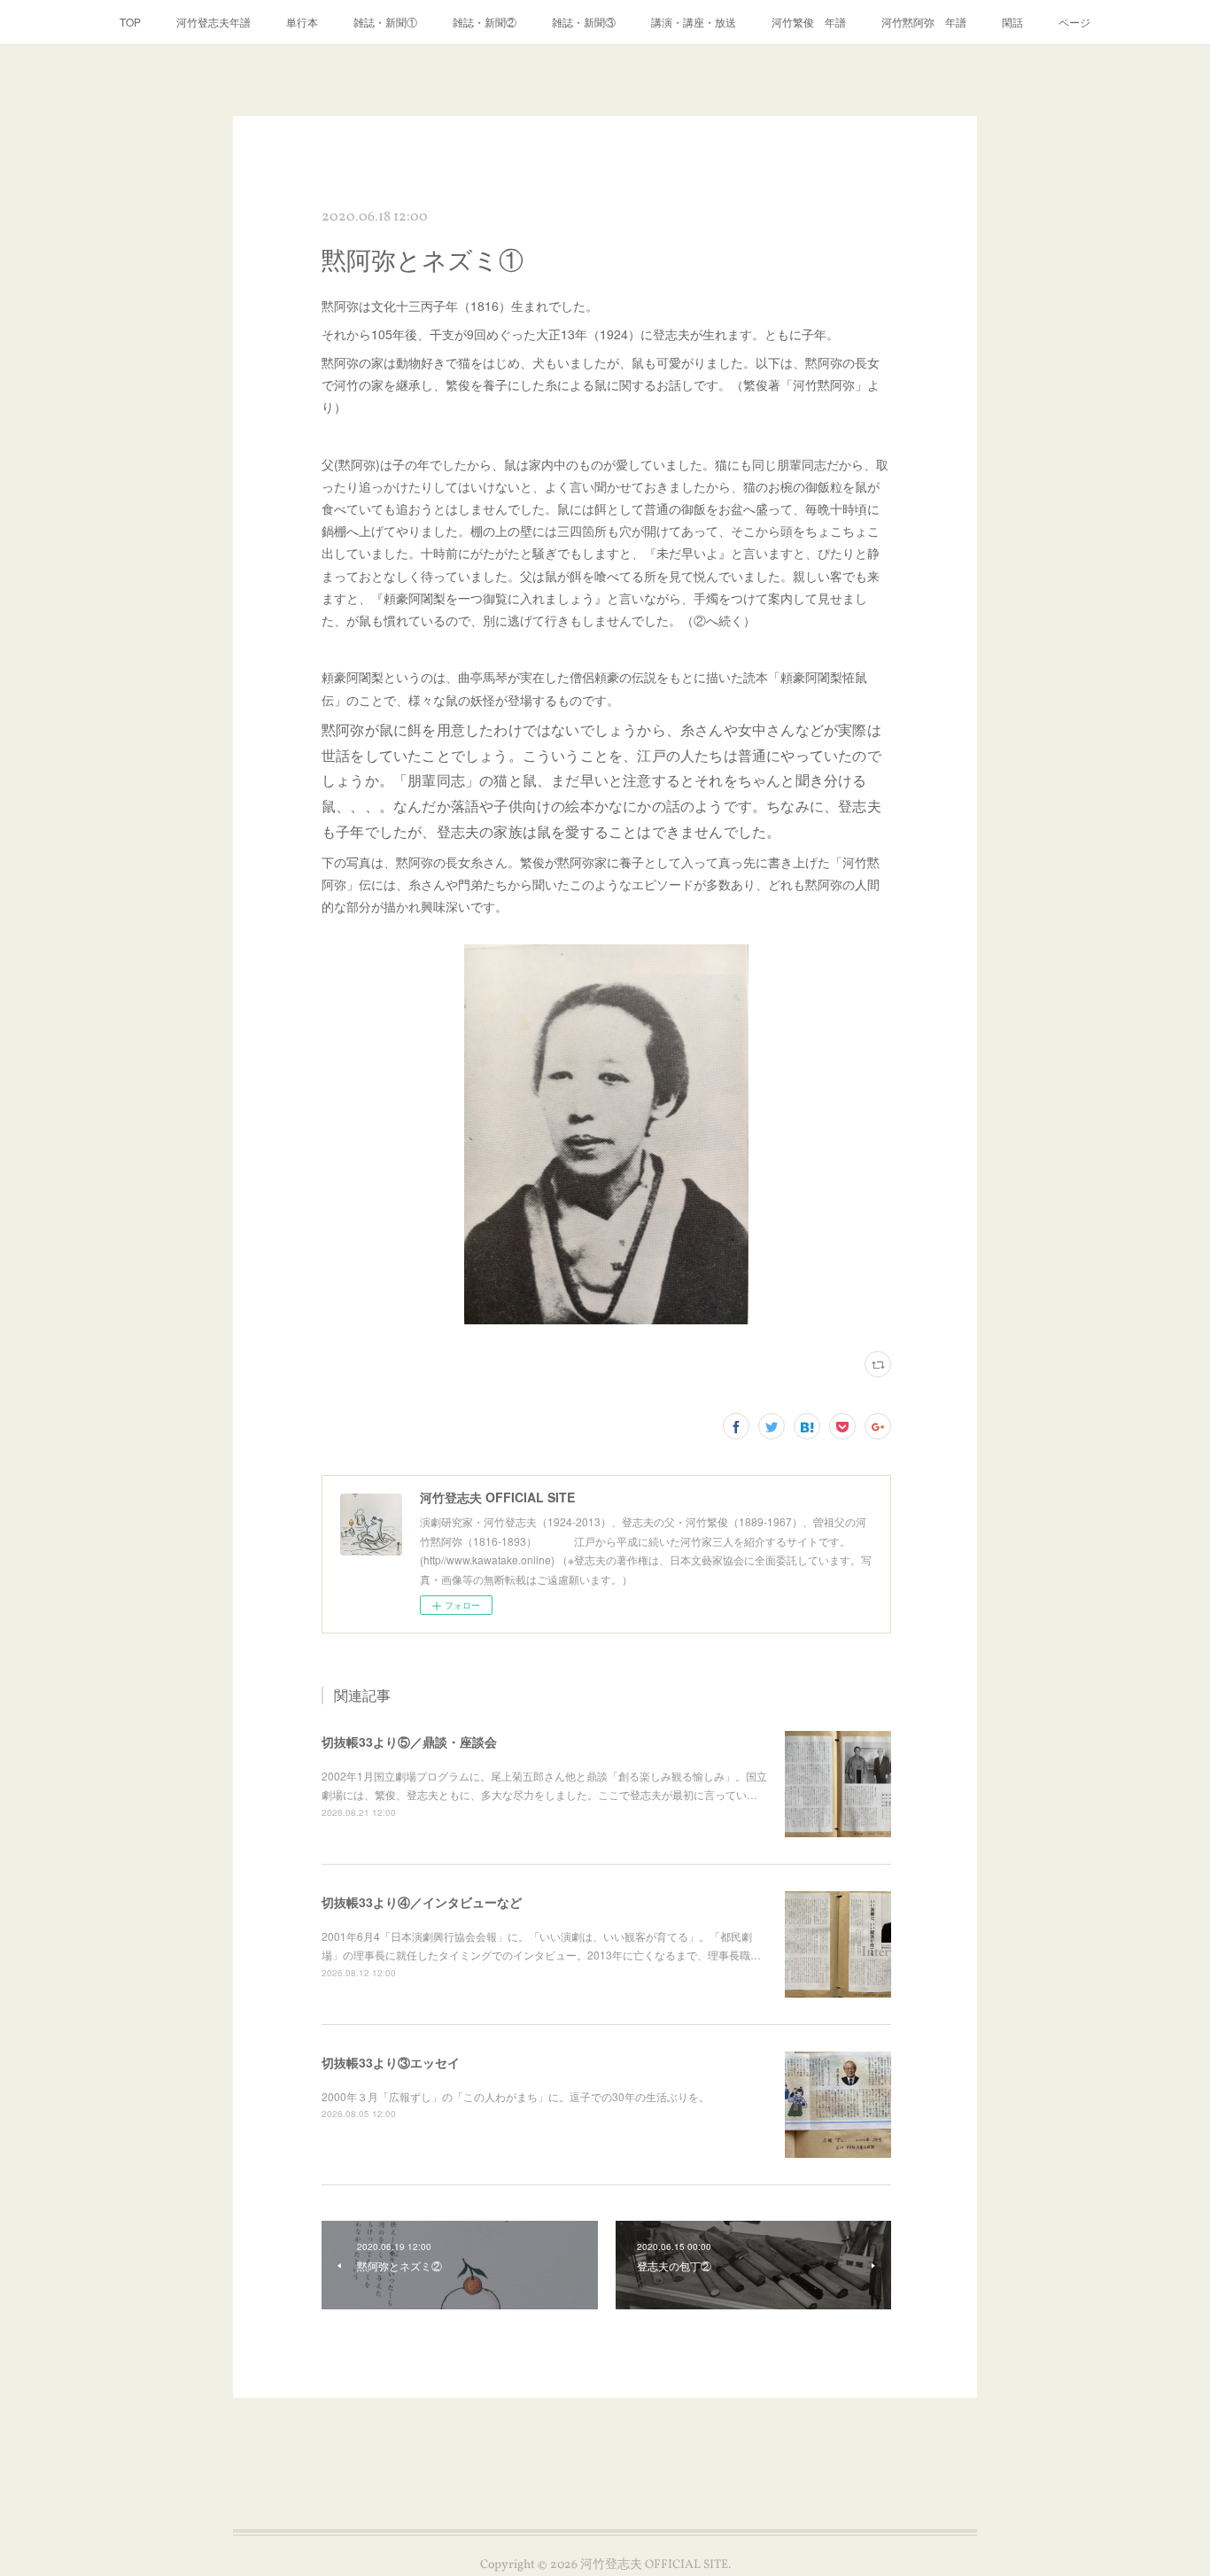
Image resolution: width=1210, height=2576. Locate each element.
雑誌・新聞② (485, 22)
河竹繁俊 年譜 (809, 22)
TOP (130, 22)
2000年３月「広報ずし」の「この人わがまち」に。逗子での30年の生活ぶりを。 (516, 2096)
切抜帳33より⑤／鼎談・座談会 (409, 1742)
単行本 (302, 22)
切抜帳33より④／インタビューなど (422, 1902)
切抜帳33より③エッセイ (391, 2062)
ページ (1074, 22)
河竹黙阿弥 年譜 (924, 22)
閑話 (1012, 22)
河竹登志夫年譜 (213, 22)
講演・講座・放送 (694, 22)
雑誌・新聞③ (584, 22)
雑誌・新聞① (385, 22)
